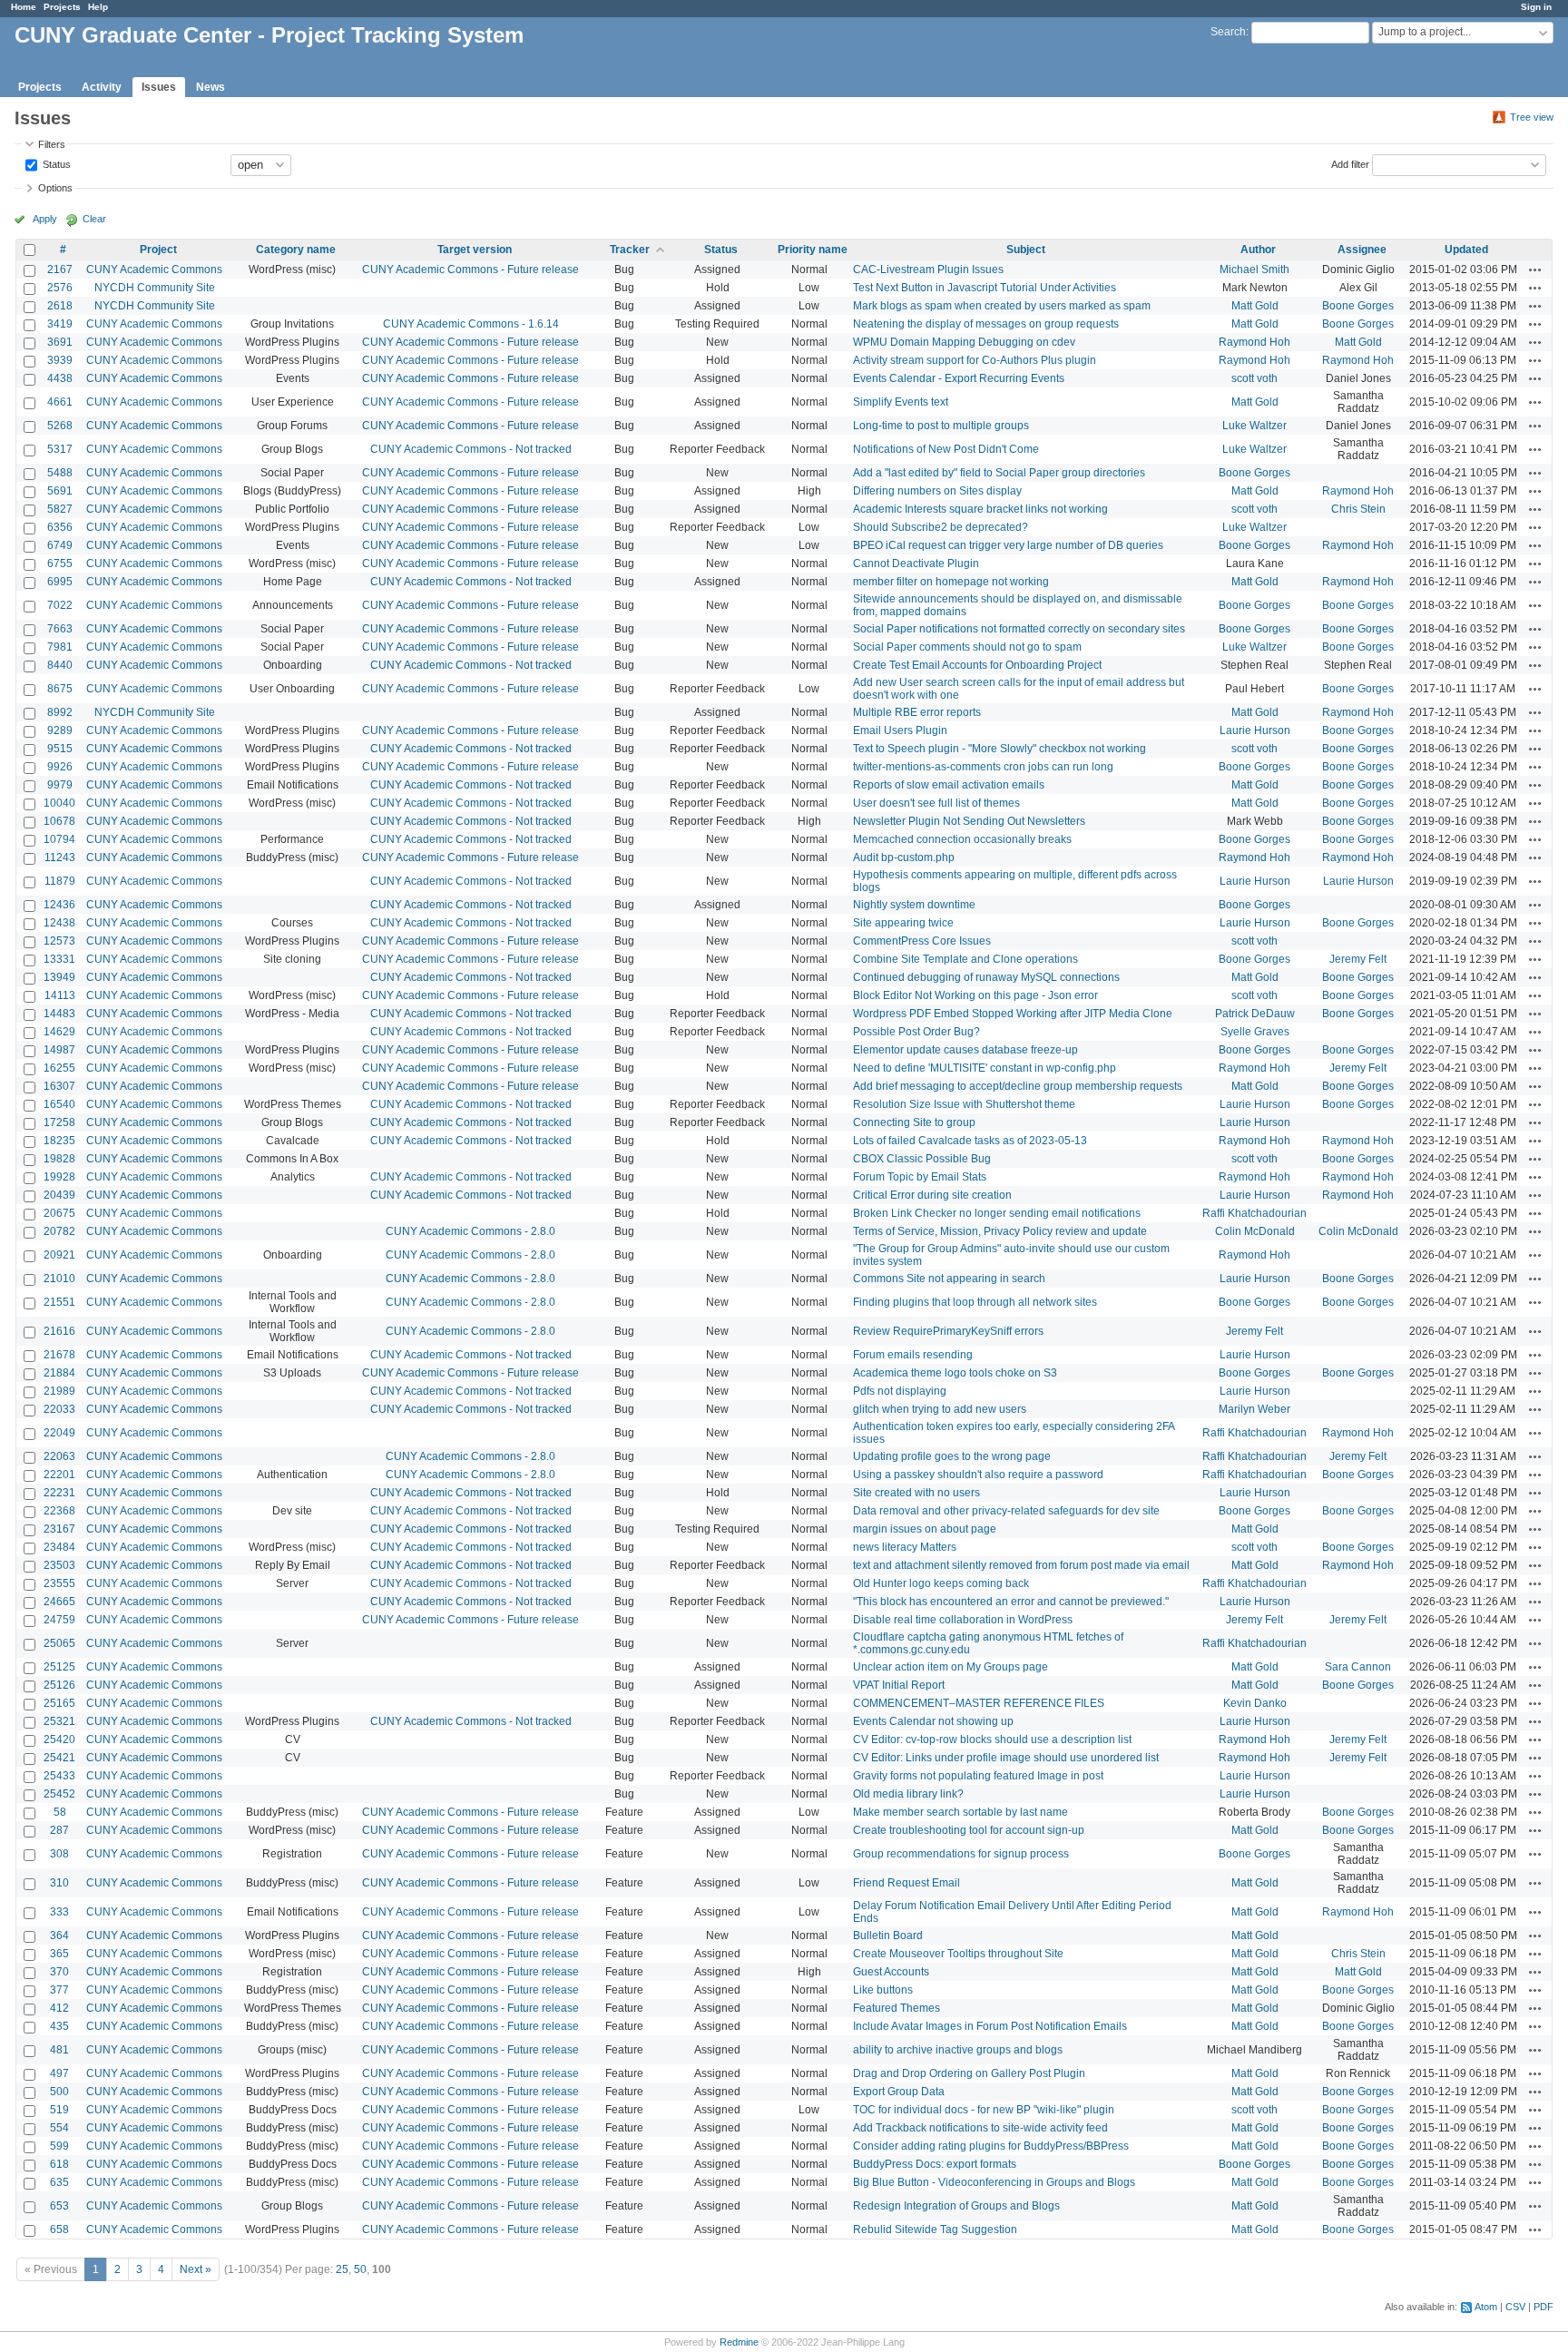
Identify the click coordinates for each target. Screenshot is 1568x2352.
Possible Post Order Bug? (916, 1032)
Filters (52, 144)
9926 (60, 767)
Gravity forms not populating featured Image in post (978, 1776)
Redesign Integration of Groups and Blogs (956, 2206)
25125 (59, 1667)
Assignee (1362, 250)
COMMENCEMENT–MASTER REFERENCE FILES (979, 1703)
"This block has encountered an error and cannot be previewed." (1011, 1602)
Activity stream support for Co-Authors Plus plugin (975, 360)
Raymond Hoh (1254, 342)
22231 (59, 1493)
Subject (1026, 250)
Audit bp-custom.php (904, 857)
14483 (59, 1014)
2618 (60, 306)
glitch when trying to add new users (940, 1409)
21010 (59, 1279)
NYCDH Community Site (155, 288)
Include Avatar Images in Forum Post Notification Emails (990, 2026)
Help (98, 7)
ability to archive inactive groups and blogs (958, 2050)
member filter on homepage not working (951, 582)
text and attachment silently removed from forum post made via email (1021, 1565)
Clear (94, 219)
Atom (1486, 2307)
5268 (60, 426)
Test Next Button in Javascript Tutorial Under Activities (985, 288)
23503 (59, 1565)
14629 (59, 1032)
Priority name (813, 250)
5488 (60, 473)
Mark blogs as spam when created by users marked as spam (1002, 306)
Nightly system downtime (914, 905)
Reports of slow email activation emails (949, 785)
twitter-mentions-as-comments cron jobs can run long (983, 767)
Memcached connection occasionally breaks (962, 839)
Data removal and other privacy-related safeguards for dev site (1006, 1511)
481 (59, 2050)
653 (59, 2206)
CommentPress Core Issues (922, 941)
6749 (60, 545)
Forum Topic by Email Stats (920, 1177)
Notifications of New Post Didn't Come (946, 449)
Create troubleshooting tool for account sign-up (969, 1830)
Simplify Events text (901, 402)
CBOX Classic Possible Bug (922, 1159)
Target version (475, 250)
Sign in (1536, 7)
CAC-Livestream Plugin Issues (928, 269)
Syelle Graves (1255, 1032)
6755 (60, 563)
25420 (59, 1739)
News (211, 87)
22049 (59, 1433)
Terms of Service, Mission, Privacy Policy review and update (1000, 1231)
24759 (59, 1620)
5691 (60, 491)
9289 (60, 730)
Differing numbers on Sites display (937, 491)
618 (59, 2164)
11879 (60, 881)
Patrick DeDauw (1255, 1014)
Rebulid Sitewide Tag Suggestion (935, 2229)
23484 (59, 1547)
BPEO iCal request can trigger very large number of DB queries (1008, 545)
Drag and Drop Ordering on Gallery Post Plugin (969, 2073)
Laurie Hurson (1255, 730)
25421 (59, 1758)
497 (59, 2073)
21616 (59, 1331)
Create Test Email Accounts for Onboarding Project (977, 665)
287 (59, 1830)
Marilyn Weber (1254, 1409)
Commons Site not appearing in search (949, 1279)
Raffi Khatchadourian (1254, 1213)
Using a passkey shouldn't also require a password (978, 1475)
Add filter (1350, 163)
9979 (60, 785)
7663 (60, 629)
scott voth (1254, 378)
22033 (59, 1409)
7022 (60, 605)
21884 (59, 1373)
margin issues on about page (925, 1529)
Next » (196, 2269)
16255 (59, 1068)
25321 (59, 1721)
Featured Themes (897, 2008)
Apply (45, 219)
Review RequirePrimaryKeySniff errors (948, 1331)
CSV (1515, 2307)
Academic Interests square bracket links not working (980, 509)
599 (59, 2146)
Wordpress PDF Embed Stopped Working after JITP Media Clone (1013, 1014)
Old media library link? (908, 1794)
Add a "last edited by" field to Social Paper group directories (999, 473)
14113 (60, 995)
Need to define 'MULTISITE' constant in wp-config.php (985, 1068)
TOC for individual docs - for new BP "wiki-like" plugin (984, 2110)
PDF (1543, 2307)
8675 (60, 689)
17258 (59, 1122)
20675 (59, 1213)
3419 (60, 324)
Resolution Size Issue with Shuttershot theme (964, 1104)
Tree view (1532, 117)
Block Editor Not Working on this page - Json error (975, 995)
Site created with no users (916, 1493)
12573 (59, 941)
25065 (59, 1643)
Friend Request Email (906, 1883)
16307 (59, 1086)
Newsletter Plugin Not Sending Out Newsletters (969, 821)
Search (1228, 32)
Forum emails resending (913, 1355)
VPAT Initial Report (899, 1685)
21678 (59, 1355)
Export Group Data (899, 2092)
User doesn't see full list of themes (936, 803)
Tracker (630, 250)
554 (59, 2128)
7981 (60, 647)
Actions (1535, 269)
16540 (59, 1104)
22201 (59, 1475)
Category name (296, 250)
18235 (59, 1141)
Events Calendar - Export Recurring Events (959, 378)
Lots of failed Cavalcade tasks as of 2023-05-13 (970, 1141)
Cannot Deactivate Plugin (916, 563)
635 (59, 2182)
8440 (60, 665)
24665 (59, 1602)
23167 (59, 1529)
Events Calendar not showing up (933, 1721)
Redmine (739, 2342)
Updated (1466, 250)
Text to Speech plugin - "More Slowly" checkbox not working (1000, 749)
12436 (59, 905)
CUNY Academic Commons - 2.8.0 (470, 1231)
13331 (59, 959)
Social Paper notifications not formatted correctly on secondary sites (1019, 629)
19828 (59, 1159)
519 (59, 2110)
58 (60, 1812)
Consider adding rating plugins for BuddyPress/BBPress (991, 2146)
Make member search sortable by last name (960, 1812)
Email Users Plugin (900, 730)
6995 (60, 582)
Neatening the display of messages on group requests (986, 324)
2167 (60, 269)
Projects (62, 7)
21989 (59, 1391)
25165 (59, 1703)
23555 (59, 1583)
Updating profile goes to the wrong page (952, 1456)
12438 (59, 923)
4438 (60, 378)
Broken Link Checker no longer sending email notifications (997, 1213)
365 (59, 1954)
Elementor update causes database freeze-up (965, 1050)
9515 (60, 749)
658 (59, 2229)
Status (55, 163)
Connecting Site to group (914, 1122)
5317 (60, 449)
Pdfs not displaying (900, 1391)
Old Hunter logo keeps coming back (941, 1583)
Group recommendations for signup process (961, 1854)
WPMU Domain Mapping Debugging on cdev (964, 342)
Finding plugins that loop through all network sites (975, 1302)
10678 (59, 821)
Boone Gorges (1358, 306)
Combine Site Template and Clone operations (965, 959)
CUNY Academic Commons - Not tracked (471, 449)
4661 (60, 402)
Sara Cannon (1358, 1667)
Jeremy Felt (1358, 959)
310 (59, 1883)
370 (59, 1972)
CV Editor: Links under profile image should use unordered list (1006, 1758)
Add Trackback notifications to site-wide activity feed (980, 2128)
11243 (60, 857)
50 (360, 2269)
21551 (59, 1302)
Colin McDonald (1255, 1231)
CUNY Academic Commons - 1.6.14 (471, 324)
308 (59, 1854)
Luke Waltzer (1254, 426)
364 (59, 1935)
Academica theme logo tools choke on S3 (955, 1373)
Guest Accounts (891, 1972)
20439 (59, 1195)
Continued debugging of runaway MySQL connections (986, 977)
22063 (59, 1456)
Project (158, 250)
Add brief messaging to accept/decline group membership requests (1018, 1086)
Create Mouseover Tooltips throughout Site (958, 1954)
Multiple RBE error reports (917, 712)
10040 (59, 803)
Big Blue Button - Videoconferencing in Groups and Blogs (994, 2182)
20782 (59, 1231)
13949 (59, 977)
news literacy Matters (905, 1547)
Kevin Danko (1255, 1703)
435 (59, 2026)
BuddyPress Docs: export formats (935, 2164)
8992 (60, 712)
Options (55, 188)
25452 (59, 1794)
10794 (59, 839)
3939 (60, 360)
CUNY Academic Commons (154, 269)
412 (59, 2008)
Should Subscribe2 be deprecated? (941, 527)
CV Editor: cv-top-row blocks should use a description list (992, 1739)
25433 (59, 1776)
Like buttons (883, 1990)
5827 (60, 509)
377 (59, 1990)
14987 (59, 1050)
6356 (60, 527)
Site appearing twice (903, 923)
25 (342, 2269)
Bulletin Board (888, 1935)
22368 (59, 1511)
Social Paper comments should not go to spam (967, 647)
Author (1258, 250)
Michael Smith (1254, 269)
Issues (159, 87)
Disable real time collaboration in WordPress (963, 1620)
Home (24, 7)
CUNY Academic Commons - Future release (470, 269)
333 (59, 1912)
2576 (60, 288)
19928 (59, 1177)
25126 (59, 1685)
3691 (60, 342)
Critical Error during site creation (932, 1195)
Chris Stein (1358, 509)
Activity (102, 87)
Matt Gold (1255, 306)
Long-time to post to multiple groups (941, 426)
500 (59, 2092)
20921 (59, 1255)
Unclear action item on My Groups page (951, 1667)
